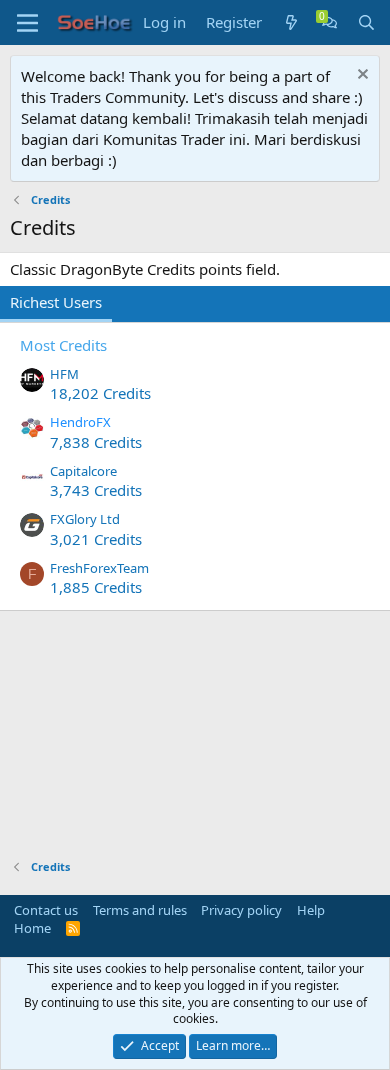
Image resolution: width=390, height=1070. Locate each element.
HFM (64, 374)
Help (311, 910)
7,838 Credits (96, 442)
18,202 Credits (100, 393)
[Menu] (27, 23)
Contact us (46, 910)
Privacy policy (241, 910)
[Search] (366, 22)
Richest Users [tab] (56, 302)
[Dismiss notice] (360, 76)
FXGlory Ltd (85, 519)
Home (32, 928)
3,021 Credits (96, 539)
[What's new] (291, 22)
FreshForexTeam (99, 568)
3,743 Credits (96, 490)
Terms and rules (140, 910)
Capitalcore (83, 471)
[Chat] (329, 22)
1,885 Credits (96, 587)
